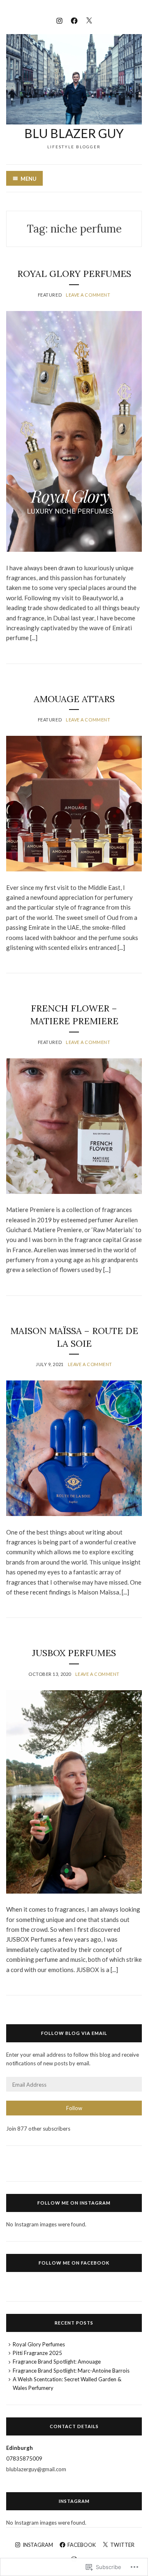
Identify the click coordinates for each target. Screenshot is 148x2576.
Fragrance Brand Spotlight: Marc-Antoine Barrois (71, 2371)
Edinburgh (20, 2448)
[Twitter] (89, 20)
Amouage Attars (74, 699)
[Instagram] (59, 20)
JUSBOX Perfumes (74, 1653)
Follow (74, 2108)
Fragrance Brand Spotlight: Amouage (57, 2362)
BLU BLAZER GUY (74, 133)
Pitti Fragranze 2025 (37, 2353)
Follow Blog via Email (74, 2033)
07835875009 (24, 2458)
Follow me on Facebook (74, 2263)
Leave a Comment (88, 295)
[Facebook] (74, 20)
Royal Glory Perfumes (74, 274)
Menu (29, 179)
